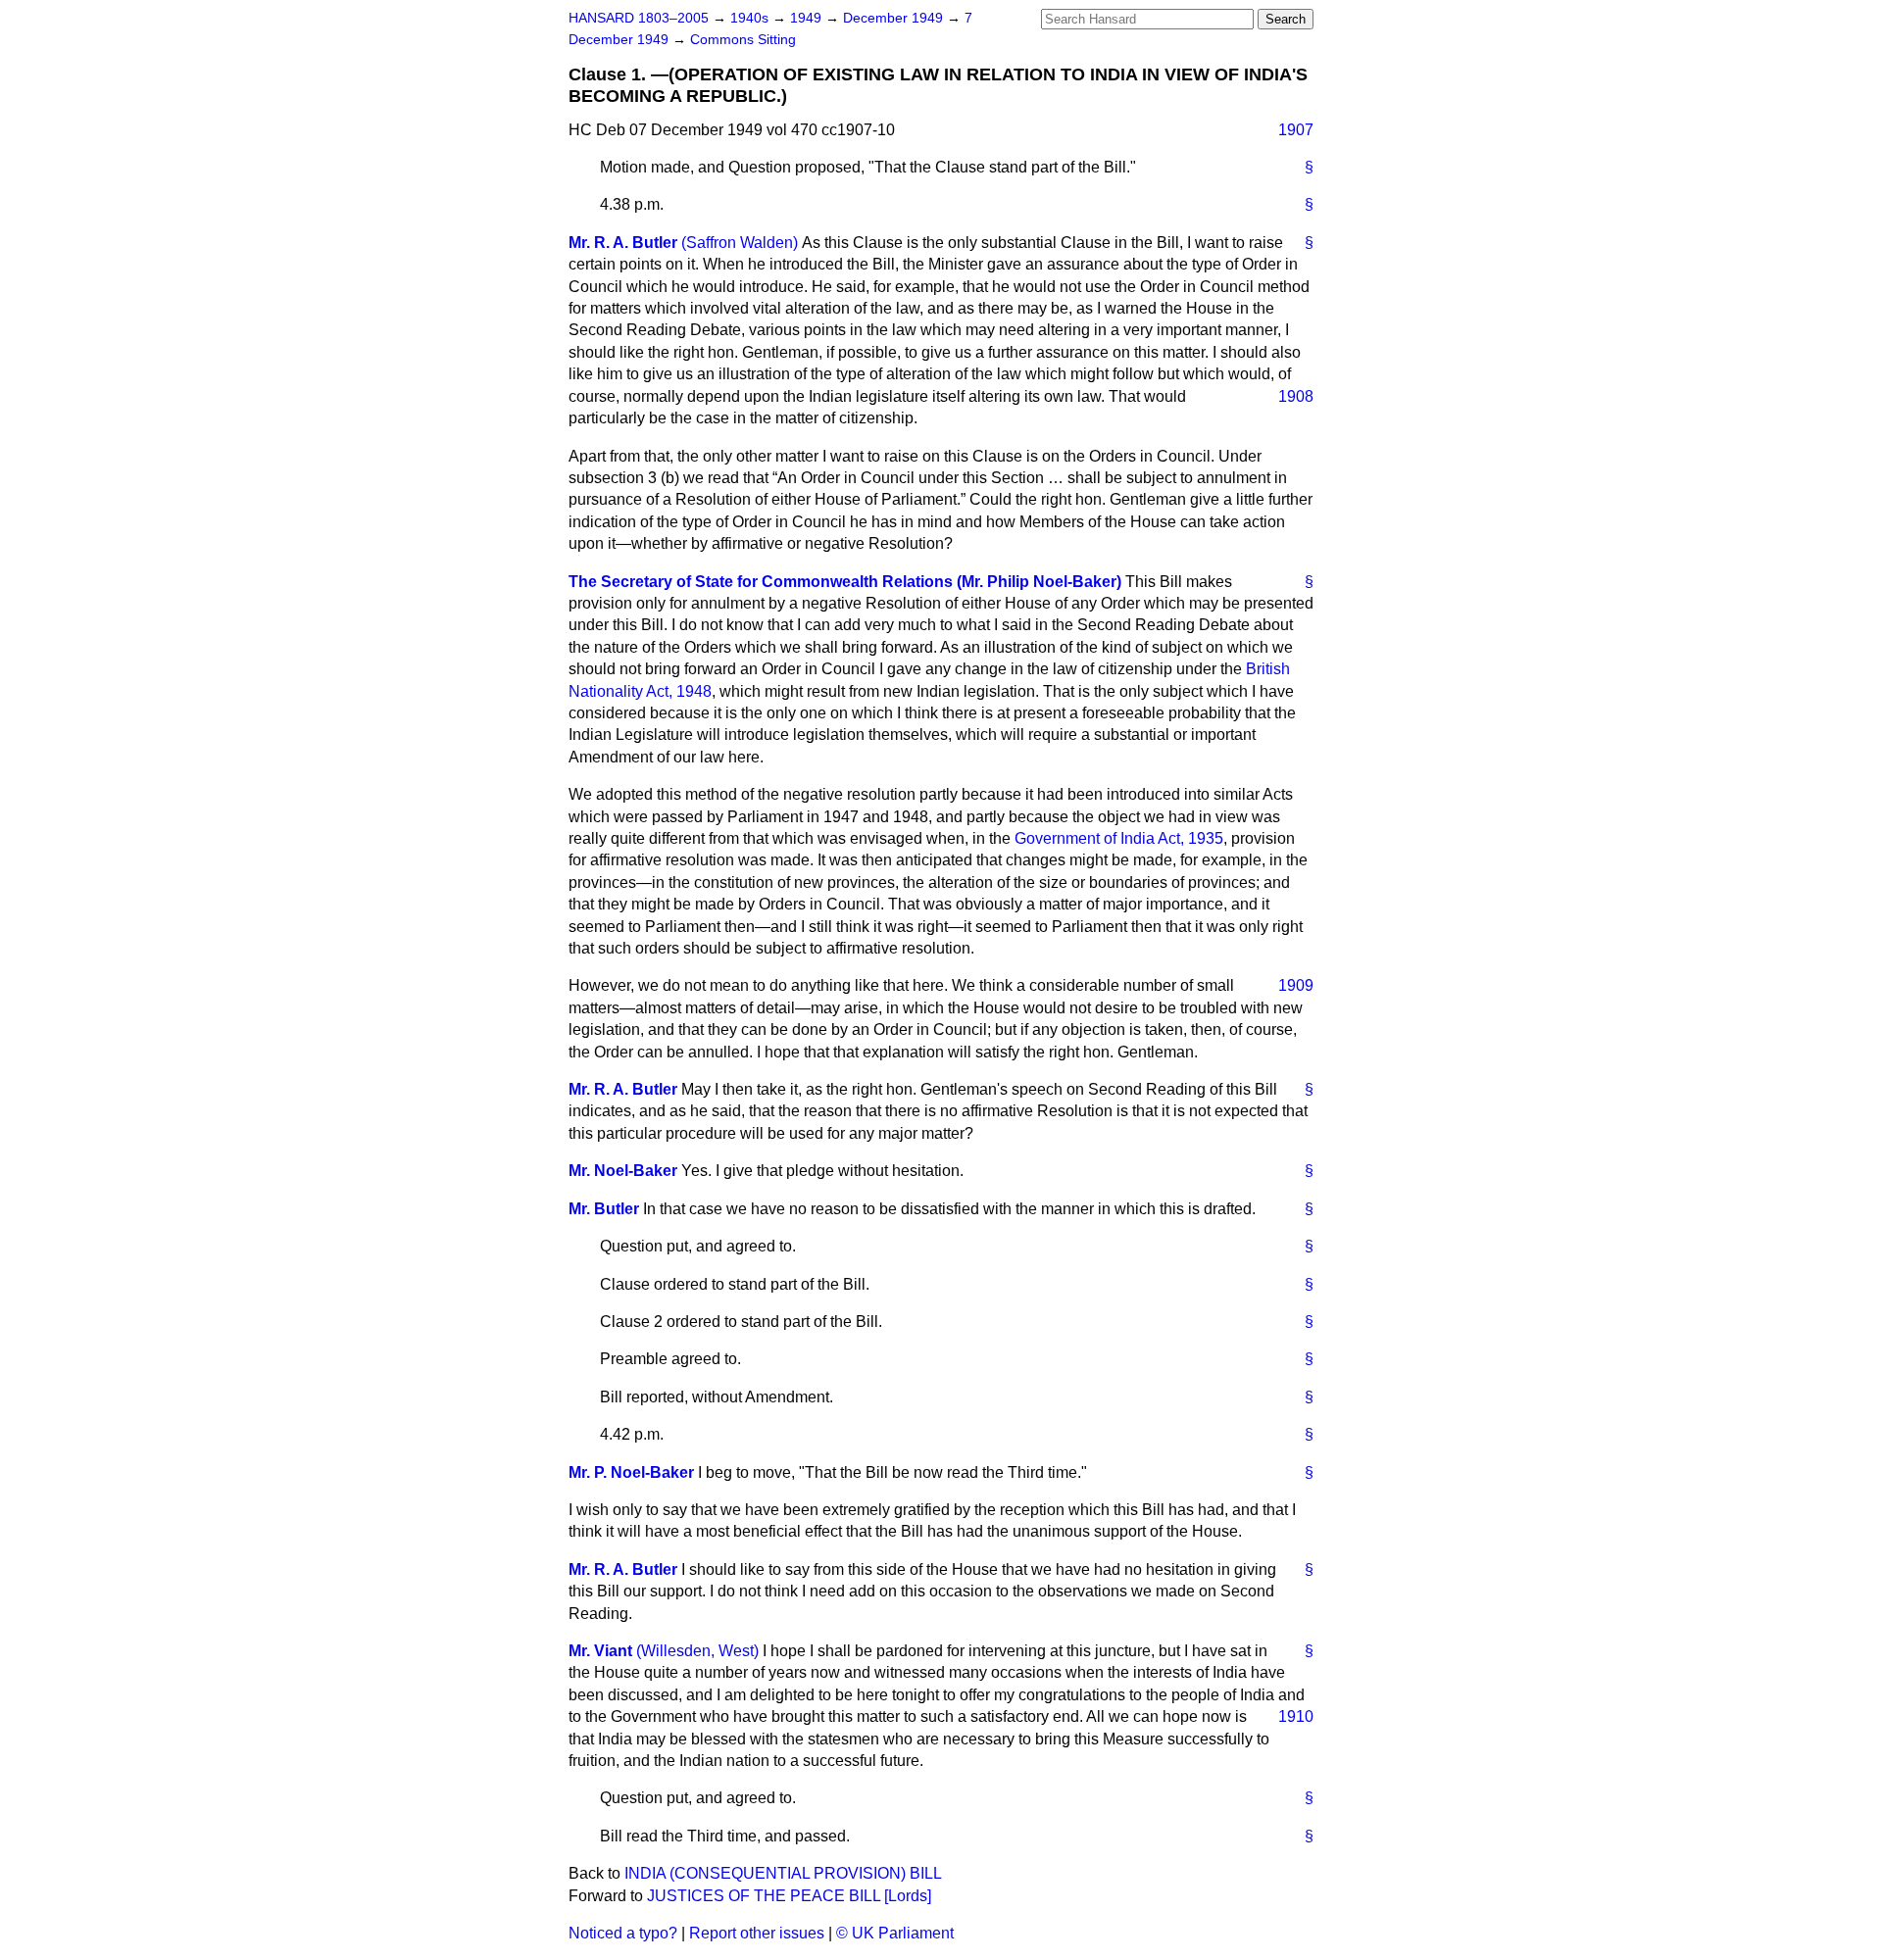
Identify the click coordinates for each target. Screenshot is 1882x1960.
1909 (1296, 985)
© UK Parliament (895, 1933)
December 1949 (895, 18)
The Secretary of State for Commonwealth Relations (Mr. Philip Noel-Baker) (845, 582)
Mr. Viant (600, 1651)
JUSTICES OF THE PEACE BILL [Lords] (789, 1896)
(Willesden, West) (697, 1651)
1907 (1296, 130)
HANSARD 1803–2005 (639, 18)
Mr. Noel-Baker (623, 1171)
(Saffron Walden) (740, 243)
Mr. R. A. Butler (623, 243)
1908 (1296, 396)
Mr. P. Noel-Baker (631, 1472)
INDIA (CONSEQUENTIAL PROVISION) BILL (783, 1873)
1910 (1296, 1716)
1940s (751, 18)
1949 (808, 18)
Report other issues (757, 1933)
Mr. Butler (604, 1209)
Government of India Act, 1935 (1119, 838)
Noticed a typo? (623, 1933)
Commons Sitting (743, 40)
